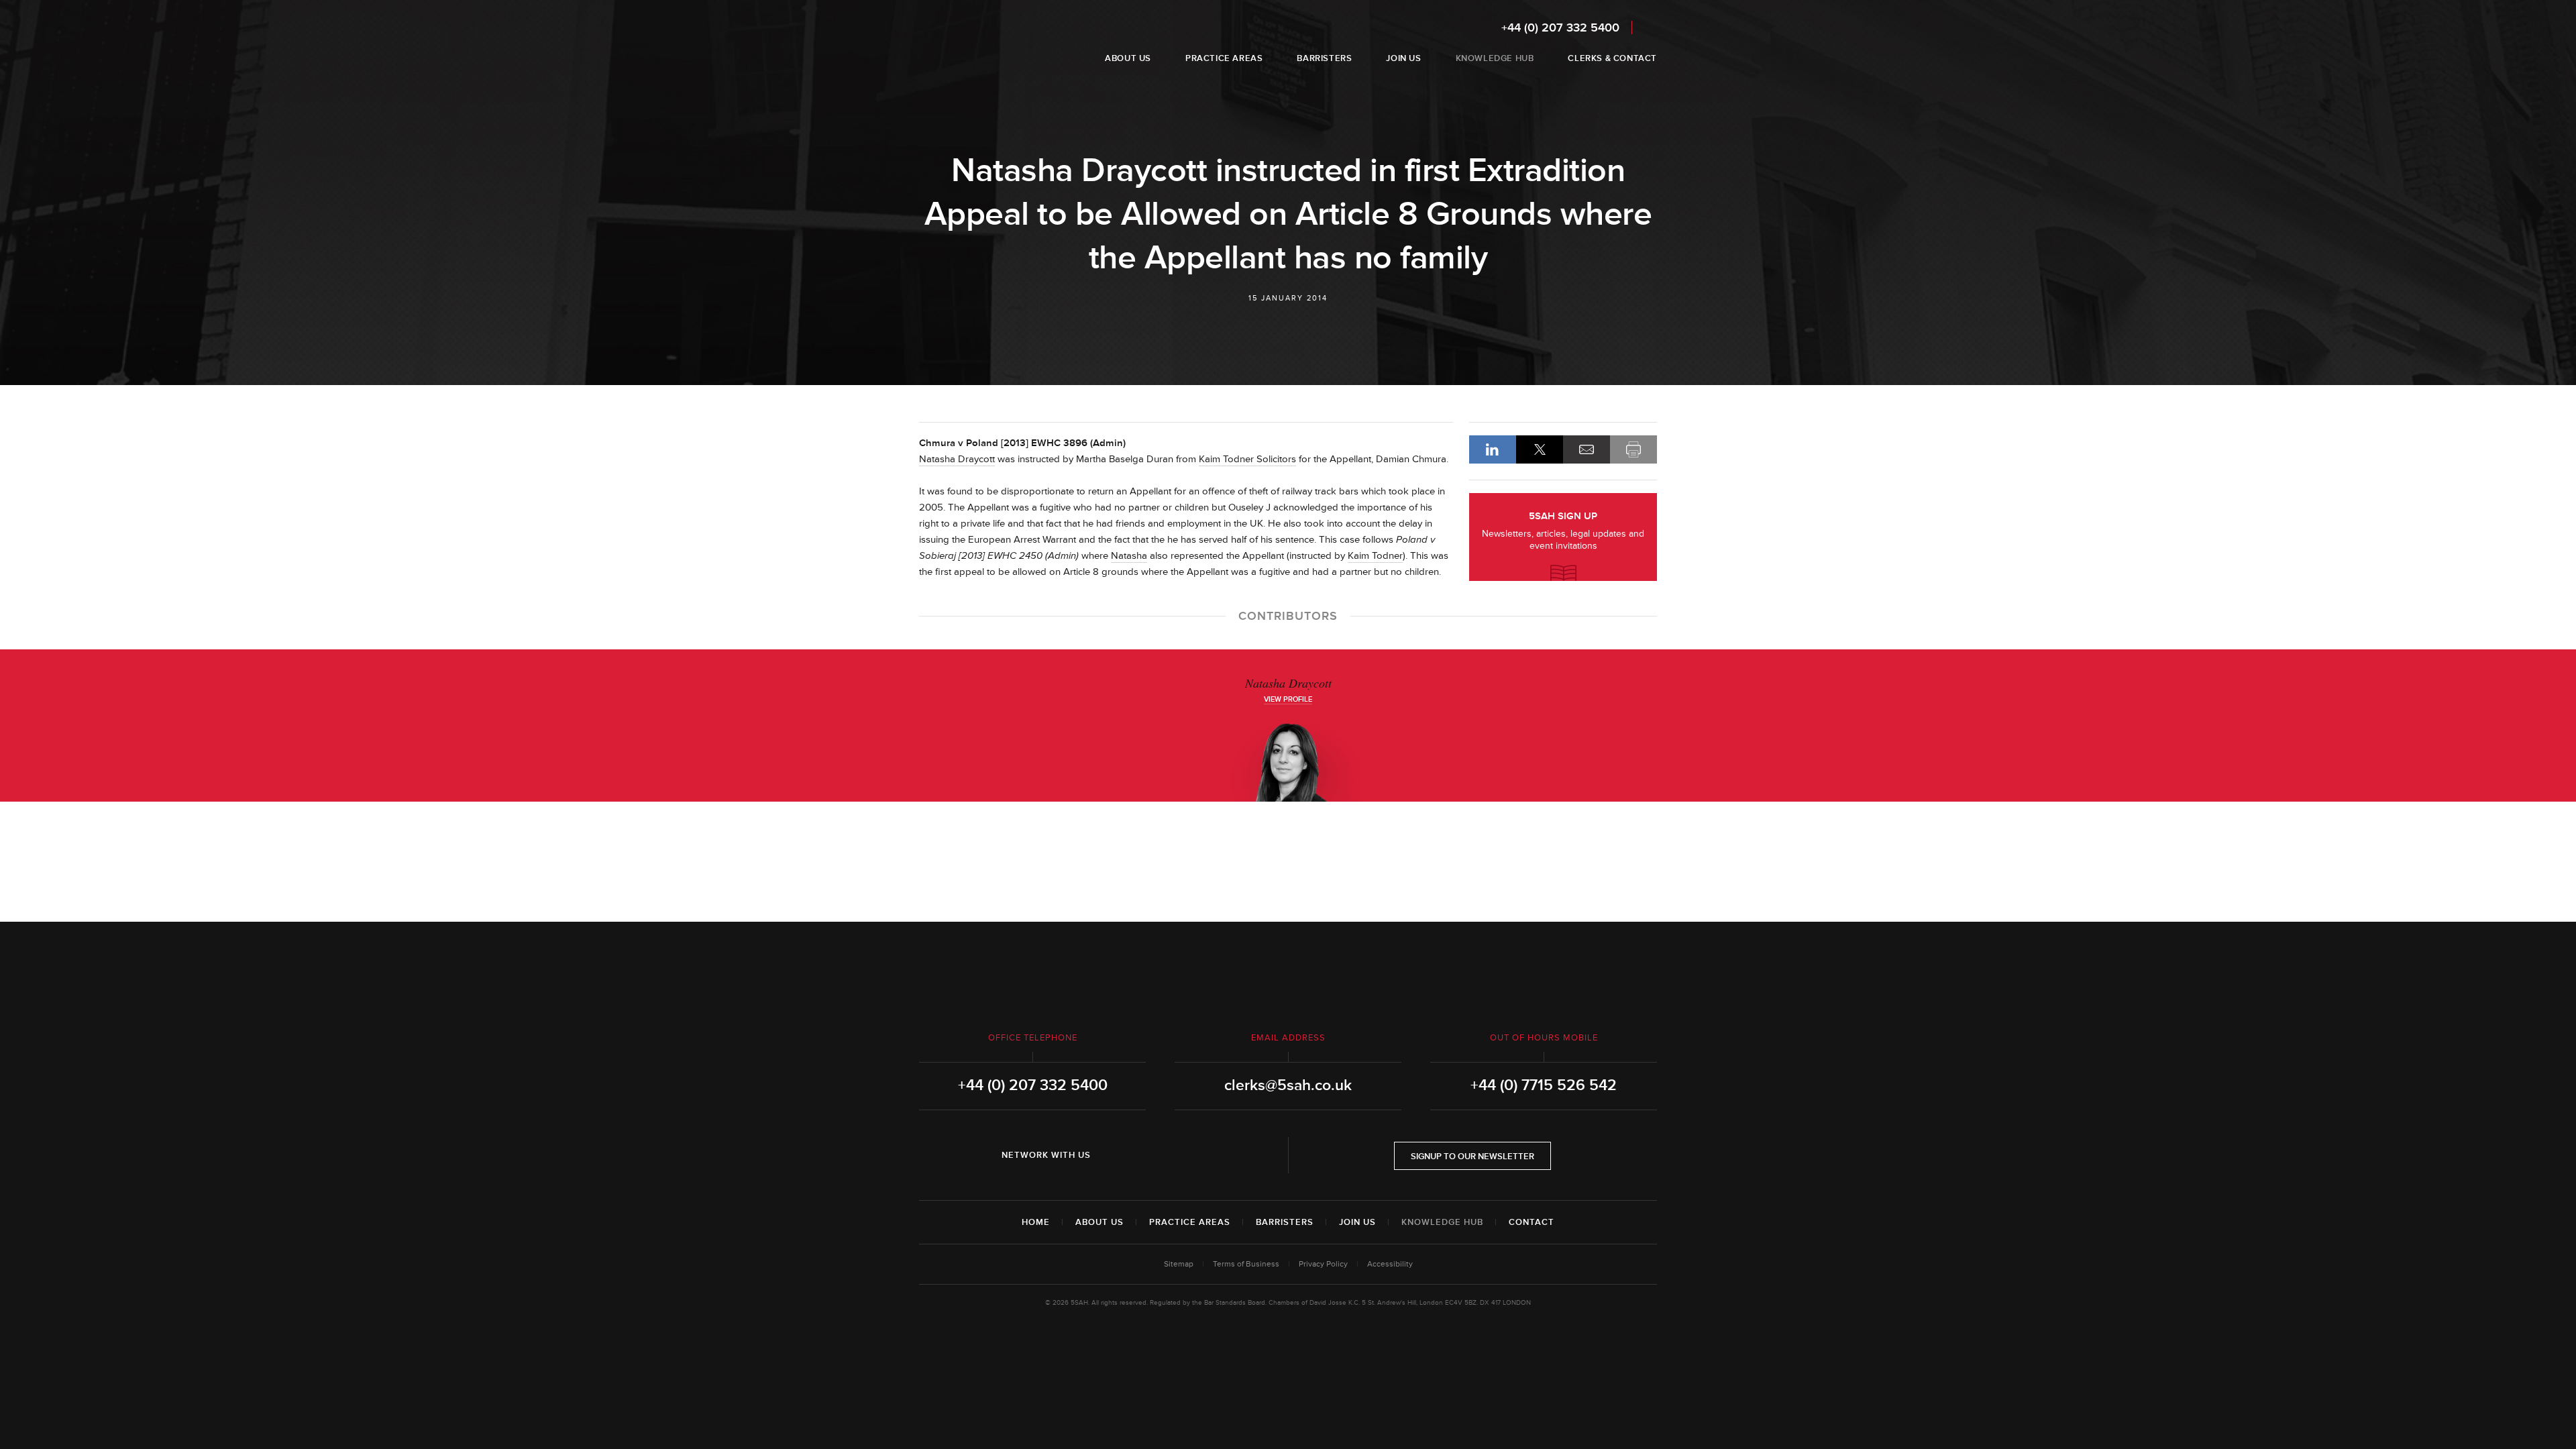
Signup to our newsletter (1472, 1157)
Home (1036, 1222)
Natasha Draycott (957, 459)
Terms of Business (1246, 1264)
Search (1648, 27)
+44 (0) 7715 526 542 (1544, 1085)
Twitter (1155, 1155)
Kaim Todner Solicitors (1247, 459)
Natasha (1129, 556)
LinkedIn (1493, 449)
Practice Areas (1190, 1222)
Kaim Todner (1375, 556)
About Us (1099, 1222)
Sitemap (1179, 1264)
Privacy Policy (1323, 1264)
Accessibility (1390, 1264)
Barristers (1285, 1222)
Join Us (1357, 1222)
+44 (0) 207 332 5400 (1560, 28)
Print (1633, 449)
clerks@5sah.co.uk (1288, 1085)
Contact (1532, 1222)
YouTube (1193, 1155)
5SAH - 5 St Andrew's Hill (962, 42)
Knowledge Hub (1442, 1222)
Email (1587, 449)
